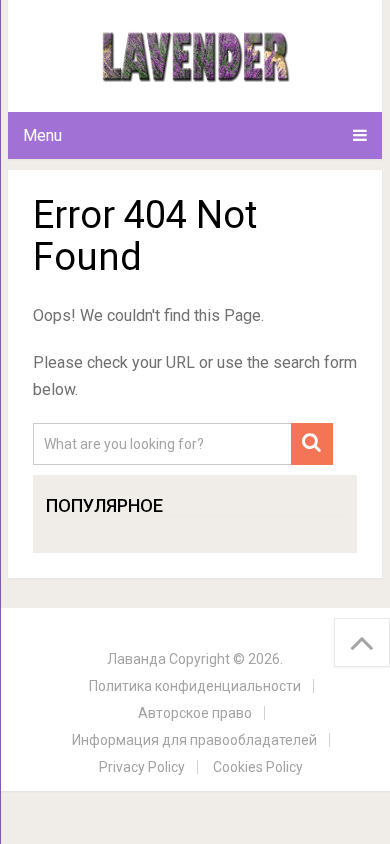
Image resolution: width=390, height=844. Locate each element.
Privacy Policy (142, 767)
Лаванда (136, 659)
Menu (42, 135)
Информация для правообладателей (194, 740)
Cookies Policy (258, 767)
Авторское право (195, 713)
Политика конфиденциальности (195, 686)
